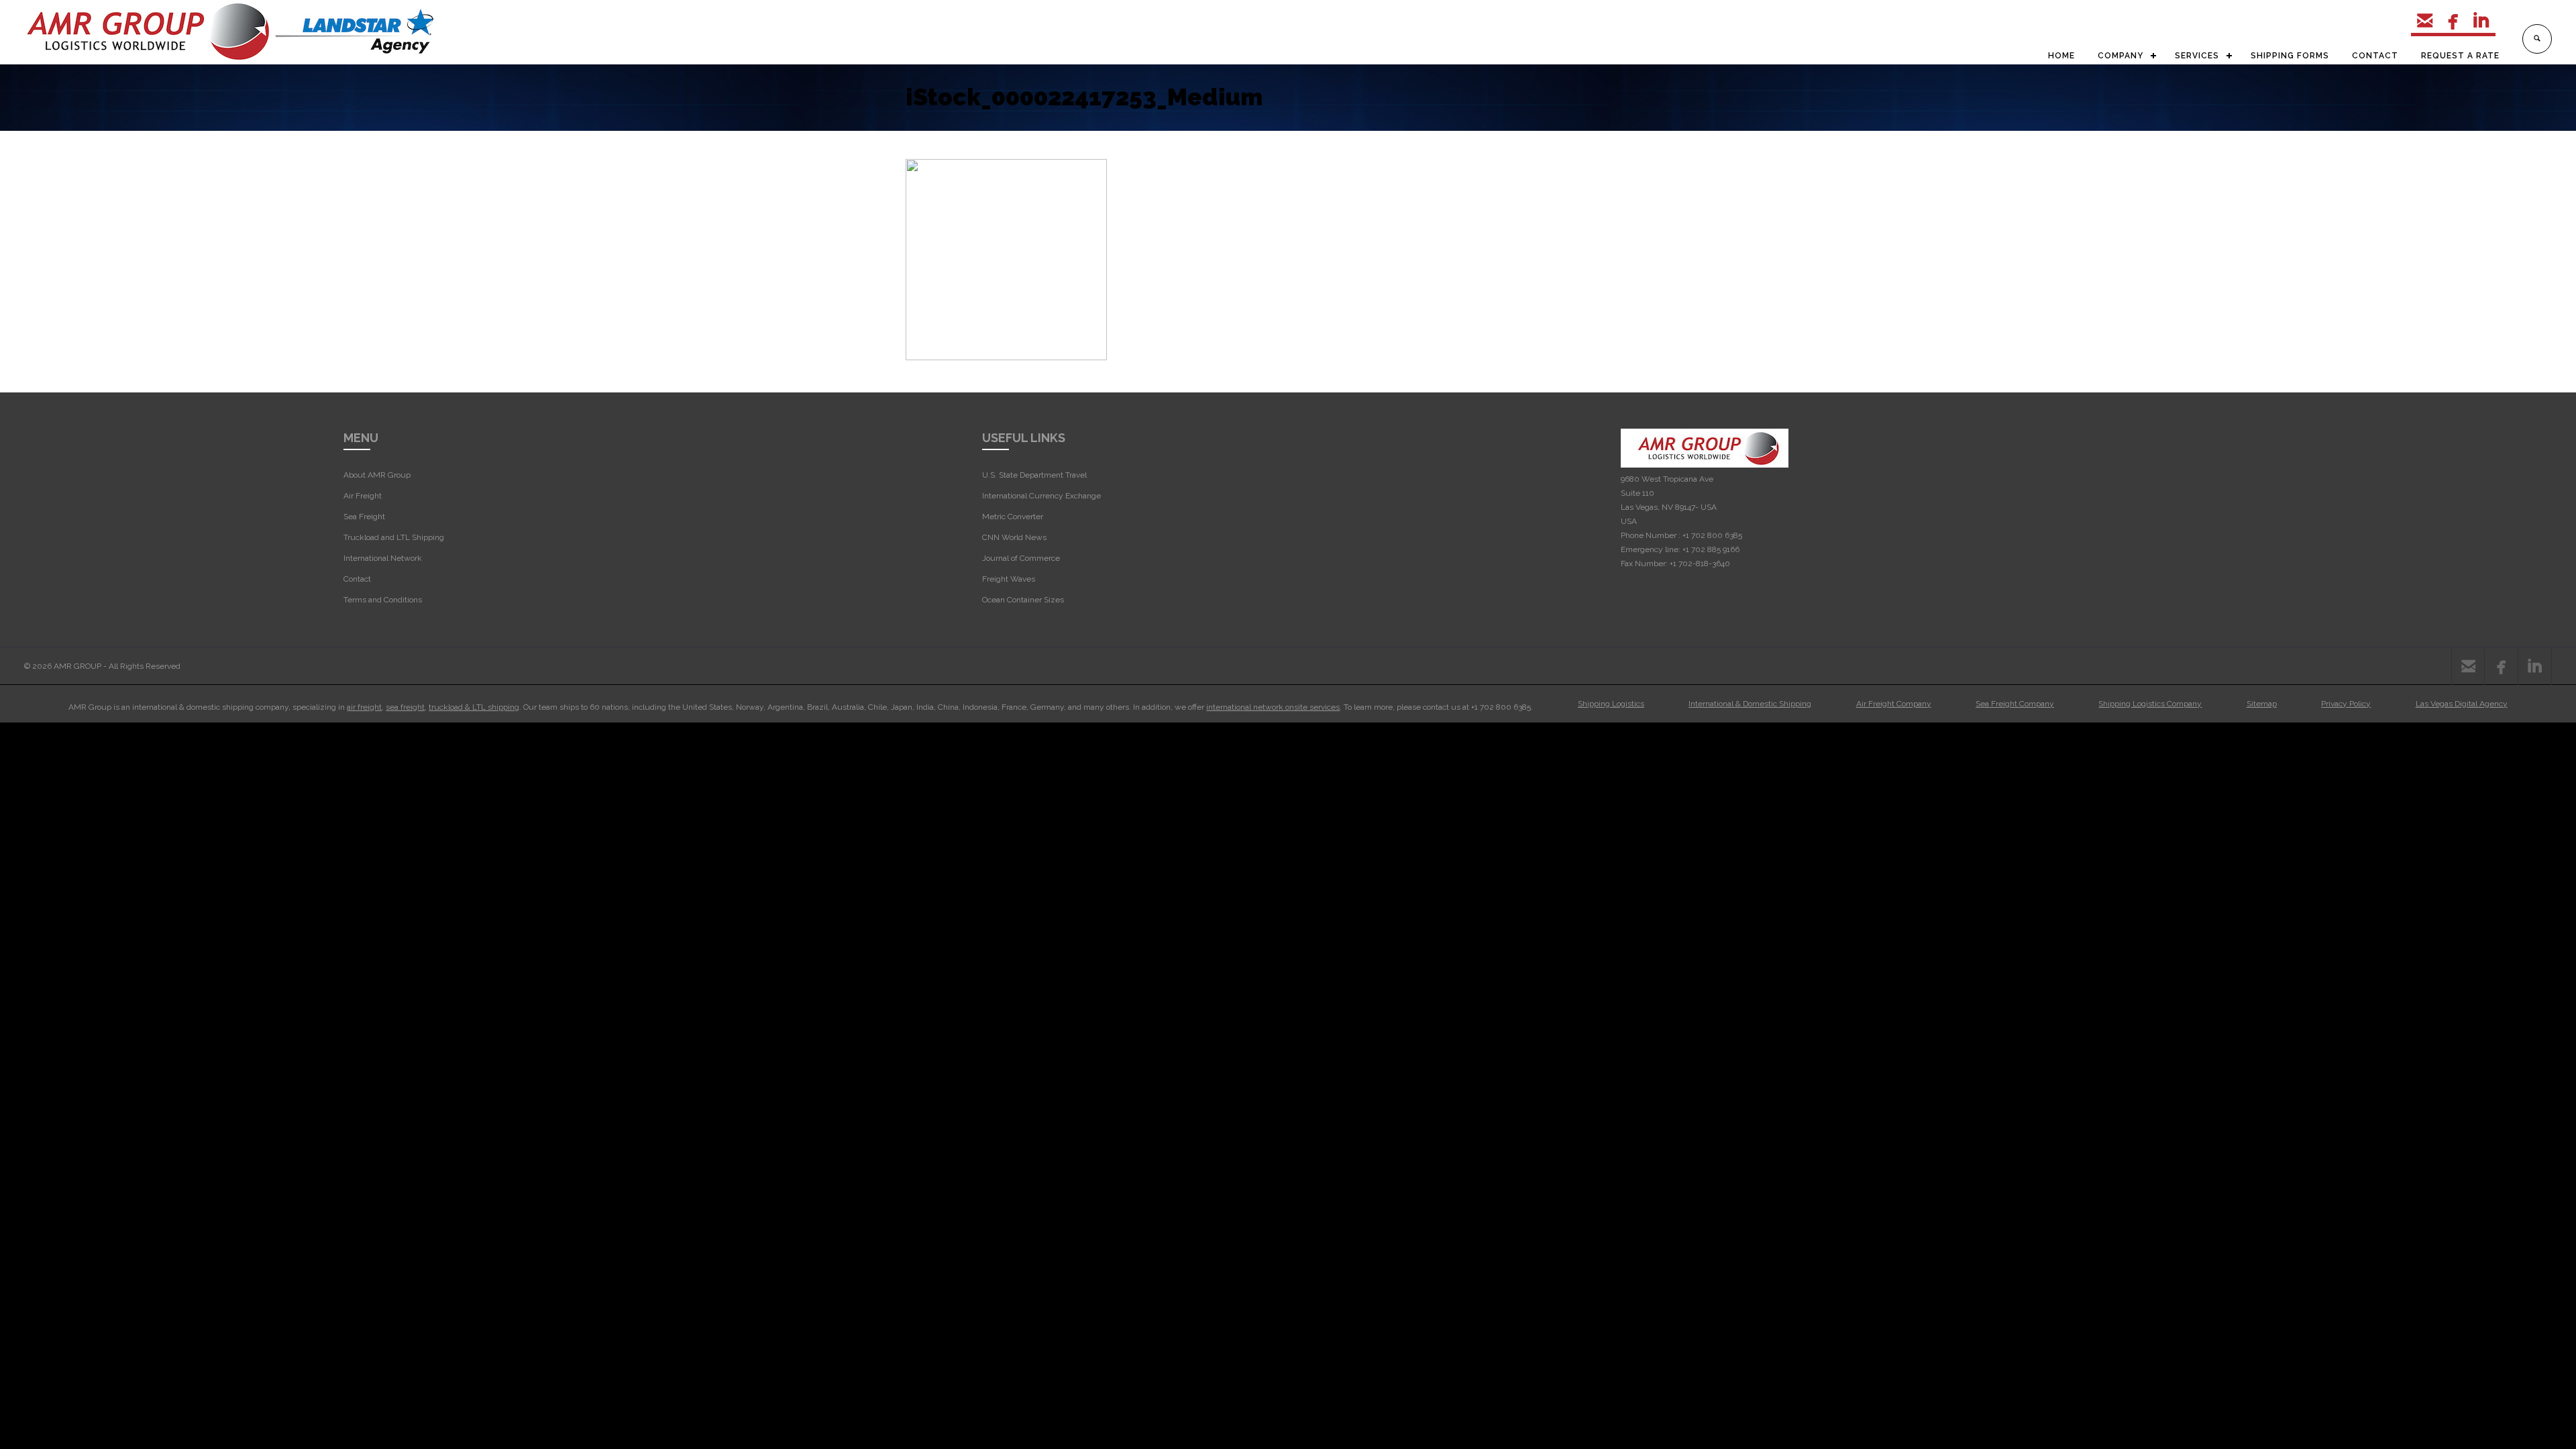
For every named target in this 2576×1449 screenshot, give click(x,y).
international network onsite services (1273, 707)
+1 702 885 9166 (1711, 549)
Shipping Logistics (1611, 704)
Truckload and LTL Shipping (394, 537)
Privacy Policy (2346, 704)
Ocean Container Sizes (1023, 600)
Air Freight (363, 496)
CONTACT (2375, 56)
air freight (364, 707)
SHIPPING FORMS (2290, 56)
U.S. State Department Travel (1034, 475)
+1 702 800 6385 (1712, 535)
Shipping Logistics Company (2150, 704)
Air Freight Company (1894, 704)
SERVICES (2197, 56)
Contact (357, 579)
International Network (383, 558)
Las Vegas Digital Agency (2462, 704)
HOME (2061, 56)
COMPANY (2121, 56)
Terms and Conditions (383, 600)
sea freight (405, 707)
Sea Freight (364, 517)
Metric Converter (1013, 517)
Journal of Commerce (1021, 558)
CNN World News (1014, 537)
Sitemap (2262, 704)
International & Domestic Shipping (1750, 704)
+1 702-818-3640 (1700, 563)
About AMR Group (377, 475)
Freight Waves (1009, 579)
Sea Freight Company (2015, 704)
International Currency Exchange (1041, 496)
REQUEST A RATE (2460, 56)
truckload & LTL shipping (474, 707)
